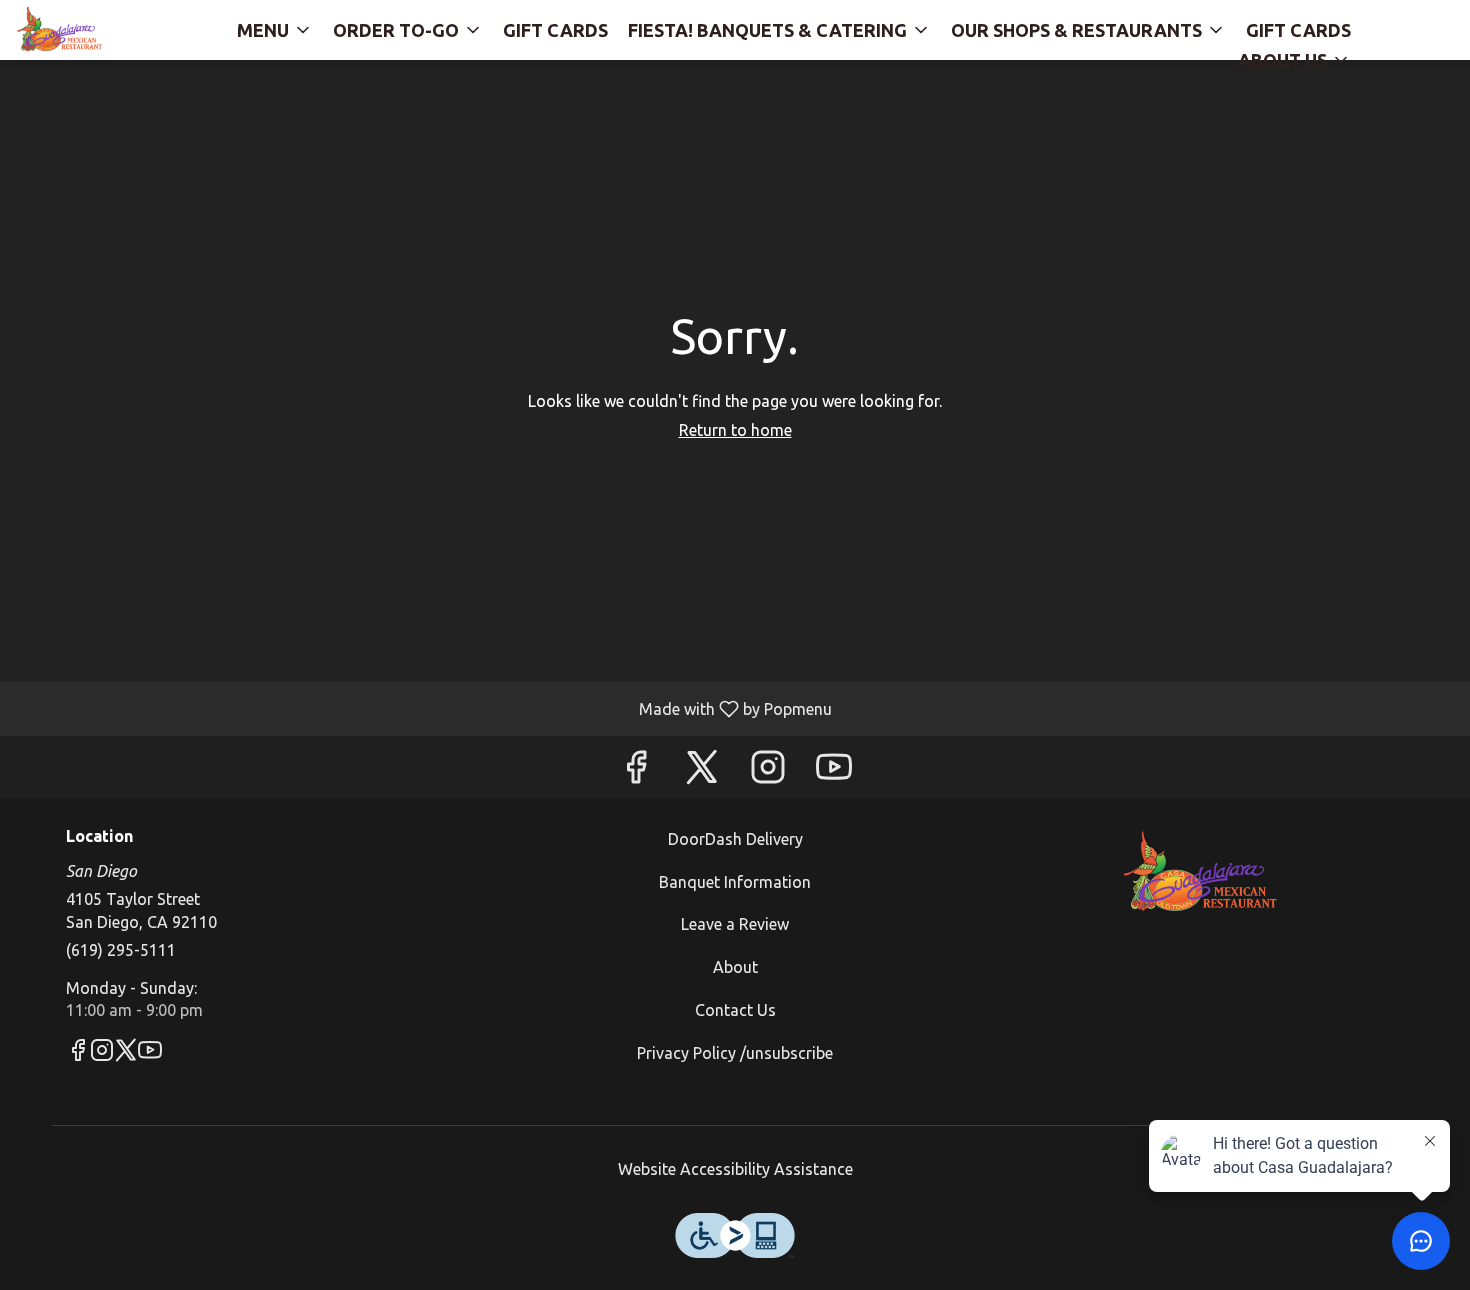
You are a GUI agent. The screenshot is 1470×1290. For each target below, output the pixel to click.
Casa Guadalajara (1201, 873)
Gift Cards (555, 30)
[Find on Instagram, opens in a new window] (768, 771)
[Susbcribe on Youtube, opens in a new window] (834, 771)
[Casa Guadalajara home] (106, 30)
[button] (275, 25)
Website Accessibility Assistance (735, 1169)
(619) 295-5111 (121, 950)
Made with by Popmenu (423, 708)
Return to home (735, 430)
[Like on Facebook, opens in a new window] (636, 771)
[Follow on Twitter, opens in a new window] (702, 771)
